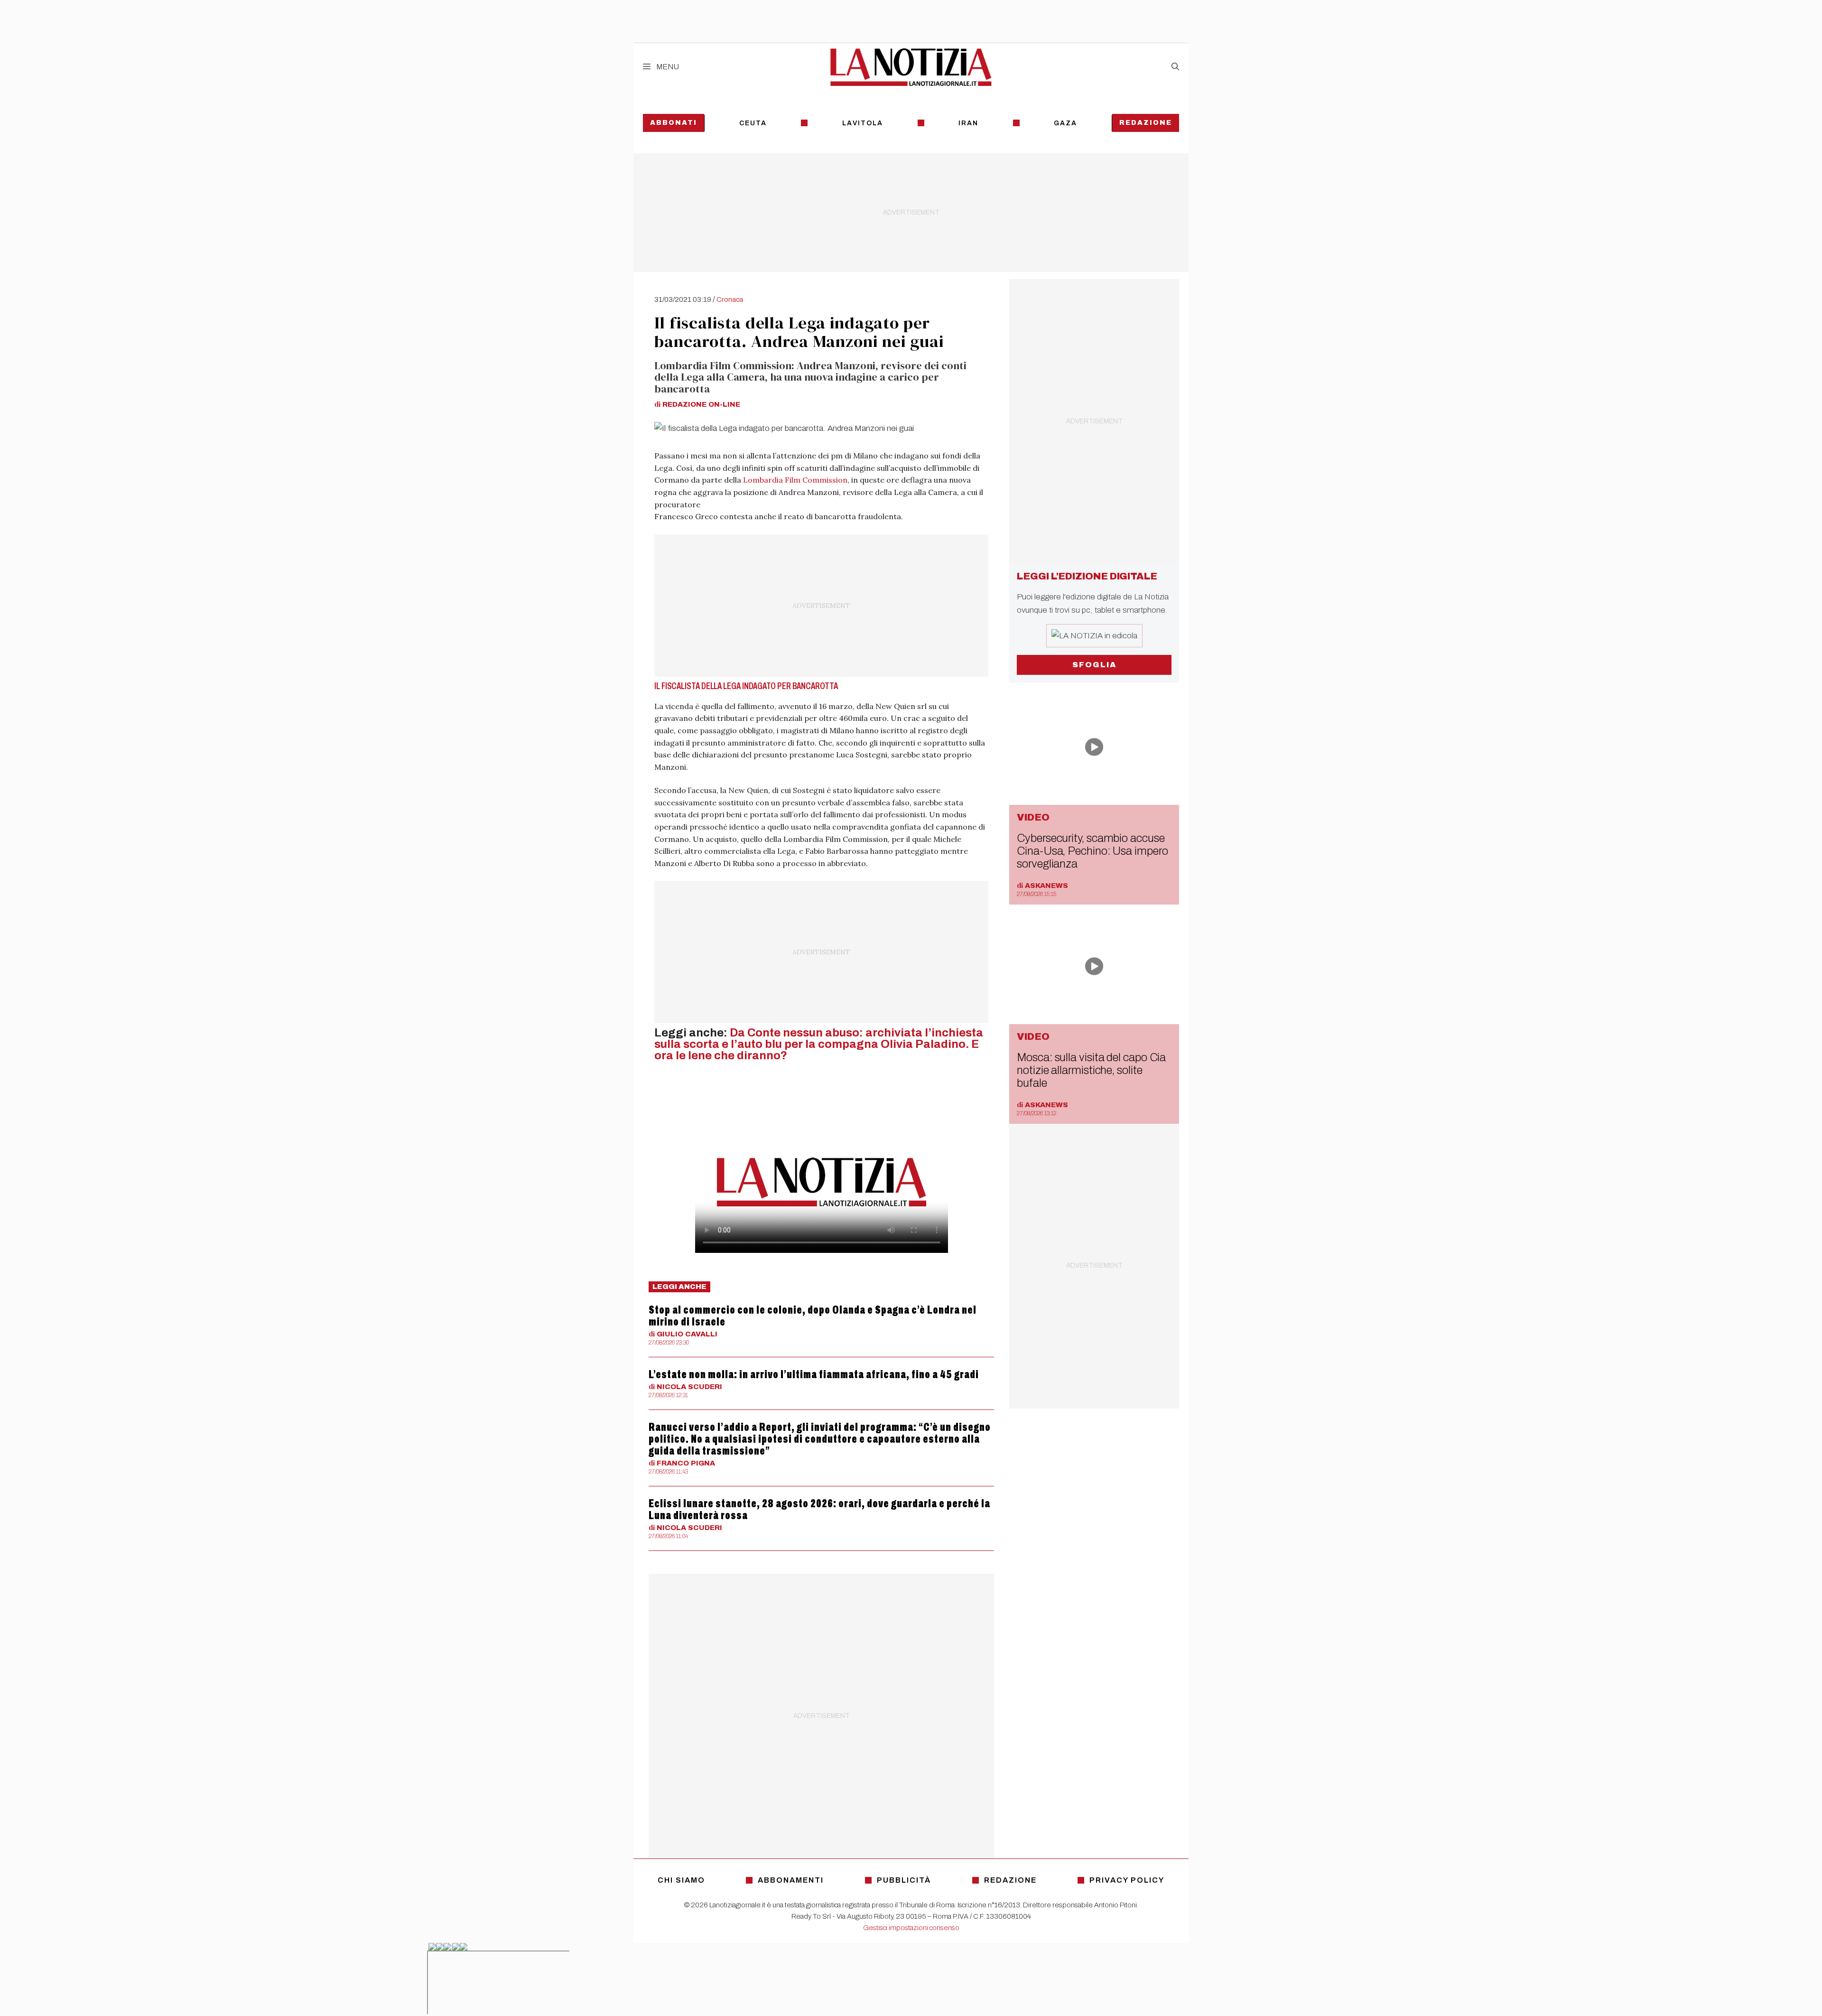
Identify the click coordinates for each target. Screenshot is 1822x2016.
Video (1033, 817)
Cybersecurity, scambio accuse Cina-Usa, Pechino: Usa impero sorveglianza (1092, 851)
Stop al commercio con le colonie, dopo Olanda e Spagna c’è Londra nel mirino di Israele (813, 1316)
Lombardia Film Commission (795, 480)
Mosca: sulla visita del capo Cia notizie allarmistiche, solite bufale (1091, 1070)
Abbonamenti (791, 1880)
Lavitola (863, 123)
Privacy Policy (1127, 1880)
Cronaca (730, 299)
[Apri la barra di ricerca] (1175, 67)
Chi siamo (681, 1880)
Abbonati (674, 123)
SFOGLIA (1094, 665)
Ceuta (753, 123)
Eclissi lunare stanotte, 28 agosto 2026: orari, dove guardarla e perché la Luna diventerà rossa (819, 1509)
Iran (968, 123)
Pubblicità (904, 1880)
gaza (1065, 123)
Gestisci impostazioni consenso (911, 1928)
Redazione (1146, 123)
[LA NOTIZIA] (911, 67)
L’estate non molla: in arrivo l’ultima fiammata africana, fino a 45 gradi (814, 1374)
